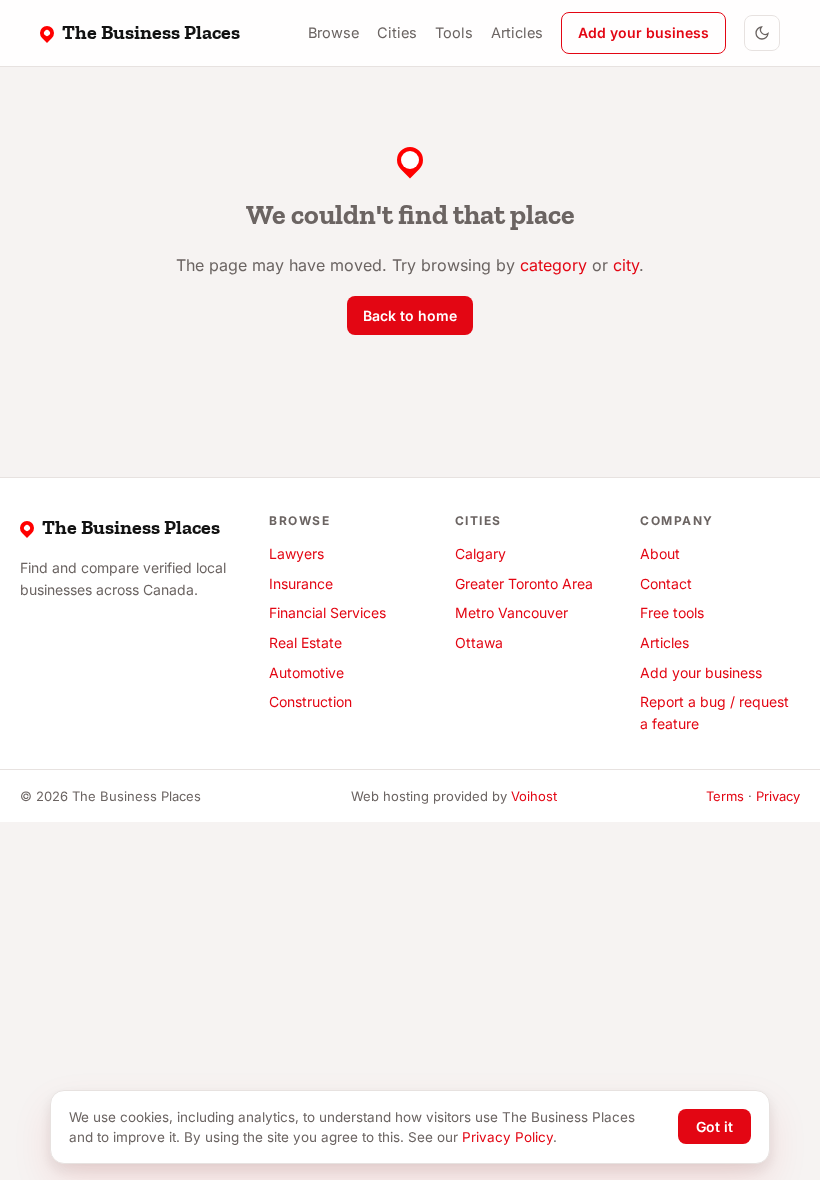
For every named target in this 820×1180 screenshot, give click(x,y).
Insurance (301, 583)
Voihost (534, 796)
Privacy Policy (507, 1137)
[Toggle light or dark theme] (762, 33)
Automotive (306, 672)
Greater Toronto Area (524, 583)
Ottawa (479, 642)
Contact (666, 583)
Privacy (778, 796)
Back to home (410, 315)
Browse (333, 32)
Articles (517, 32)
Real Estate (305, 642)
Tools (454, 32)
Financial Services (327, 612)
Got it (714, 1126)
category (553, 265)
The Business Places (151, 32)
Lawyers (296, 553)
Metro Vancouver (511, 612)
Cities (397, 32)
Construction (310, 701)
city (626, 265)
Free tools (672, 612)
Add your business (643, 32)
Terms (725, 796)
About (660, 553)
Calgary (480, 553)
